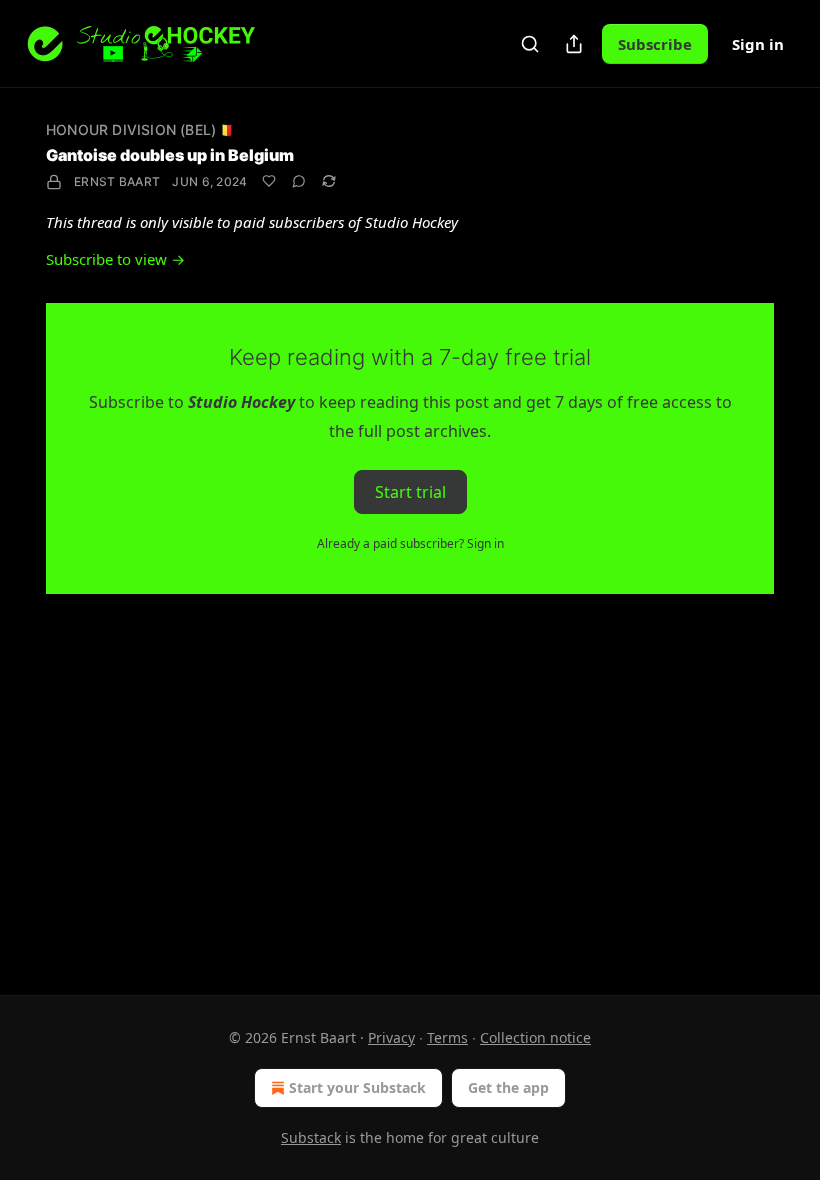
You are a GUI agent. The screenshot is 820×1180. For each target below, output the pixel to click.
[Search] (530, 44)
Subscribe (655, 44)
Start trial (410, 492)
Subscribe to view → (115, 259)
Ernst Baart (117, 181)
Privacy (391, 1037)
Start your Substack (357, 1087)
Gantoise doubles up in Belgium (170, 155)
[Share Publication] (574, 44)
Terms (447, 1037)
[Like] (269, 181)
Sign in (758, 44)
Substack (311, 1137)
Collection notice (535, 1037)
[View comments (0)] (299, 181)
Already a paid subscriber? (410, 543)
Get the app (508, 1087)
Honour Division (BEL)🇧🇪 (139, 129)
